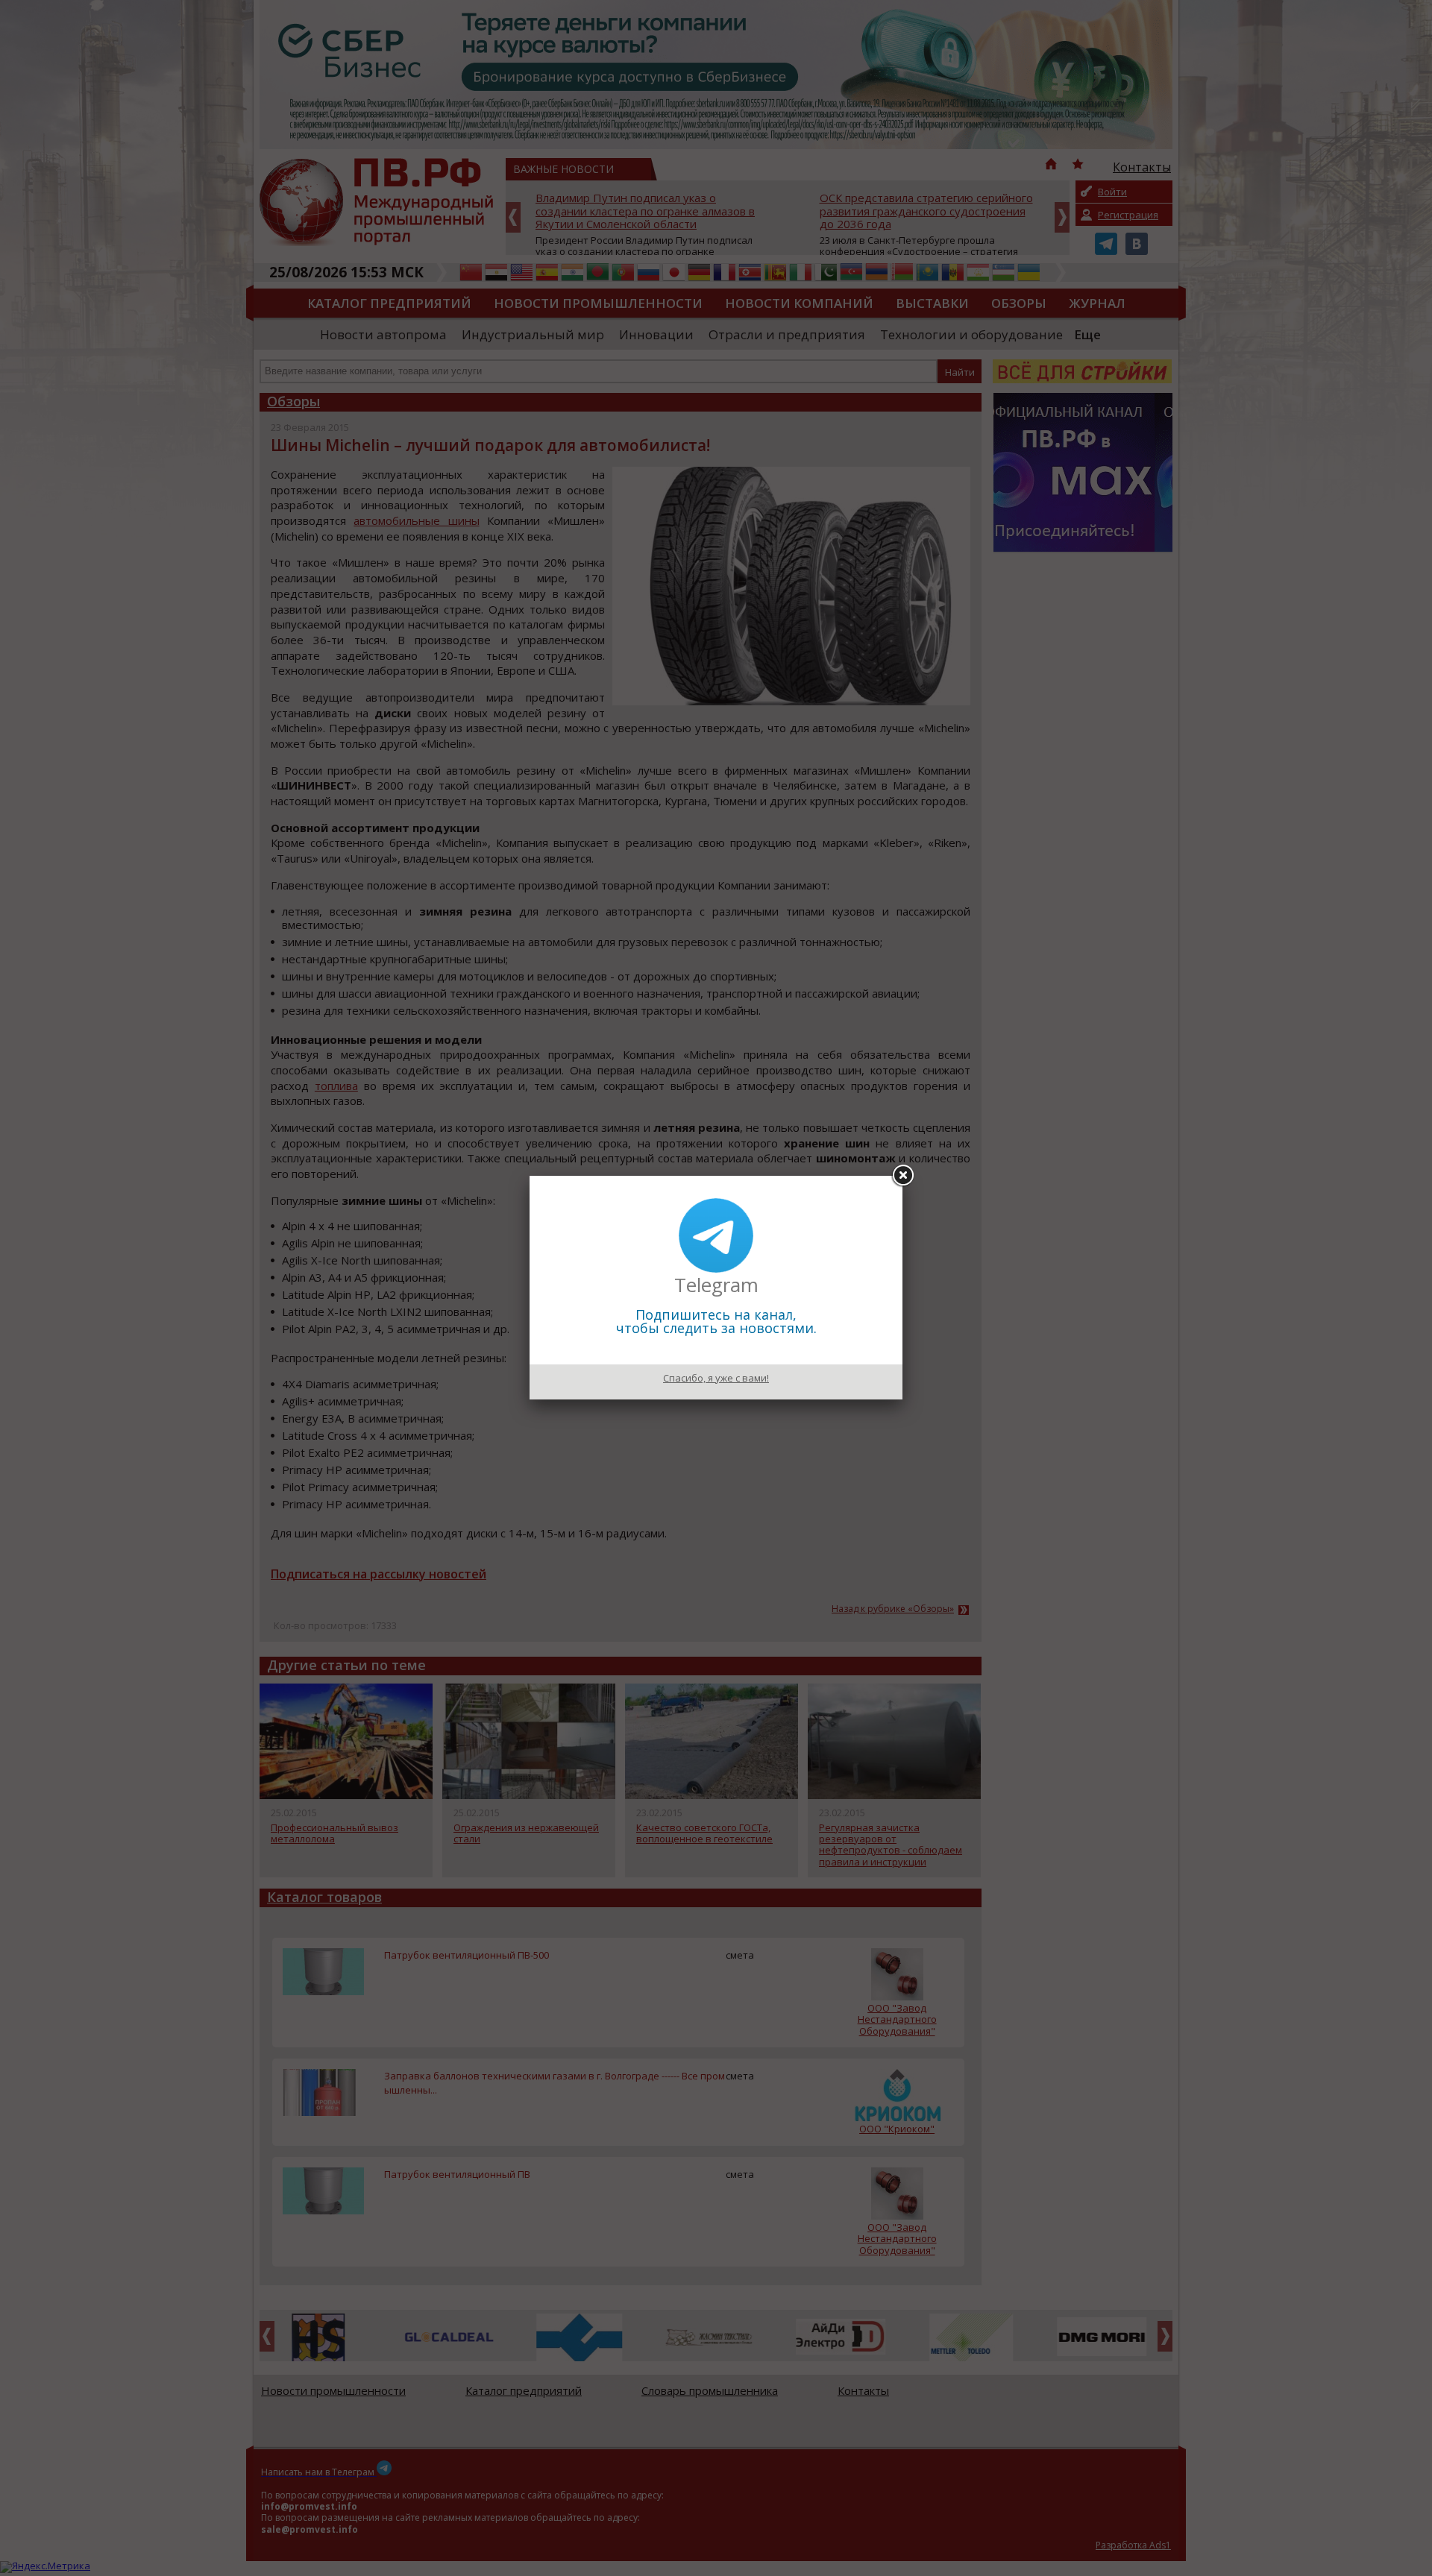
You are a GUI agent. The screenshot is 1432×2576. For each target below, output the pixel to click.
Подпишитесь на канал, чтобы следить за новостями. (716, 1321)
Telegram (716, 1285)
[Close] (902, 1176)
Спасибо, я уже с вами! (716, 1378)
